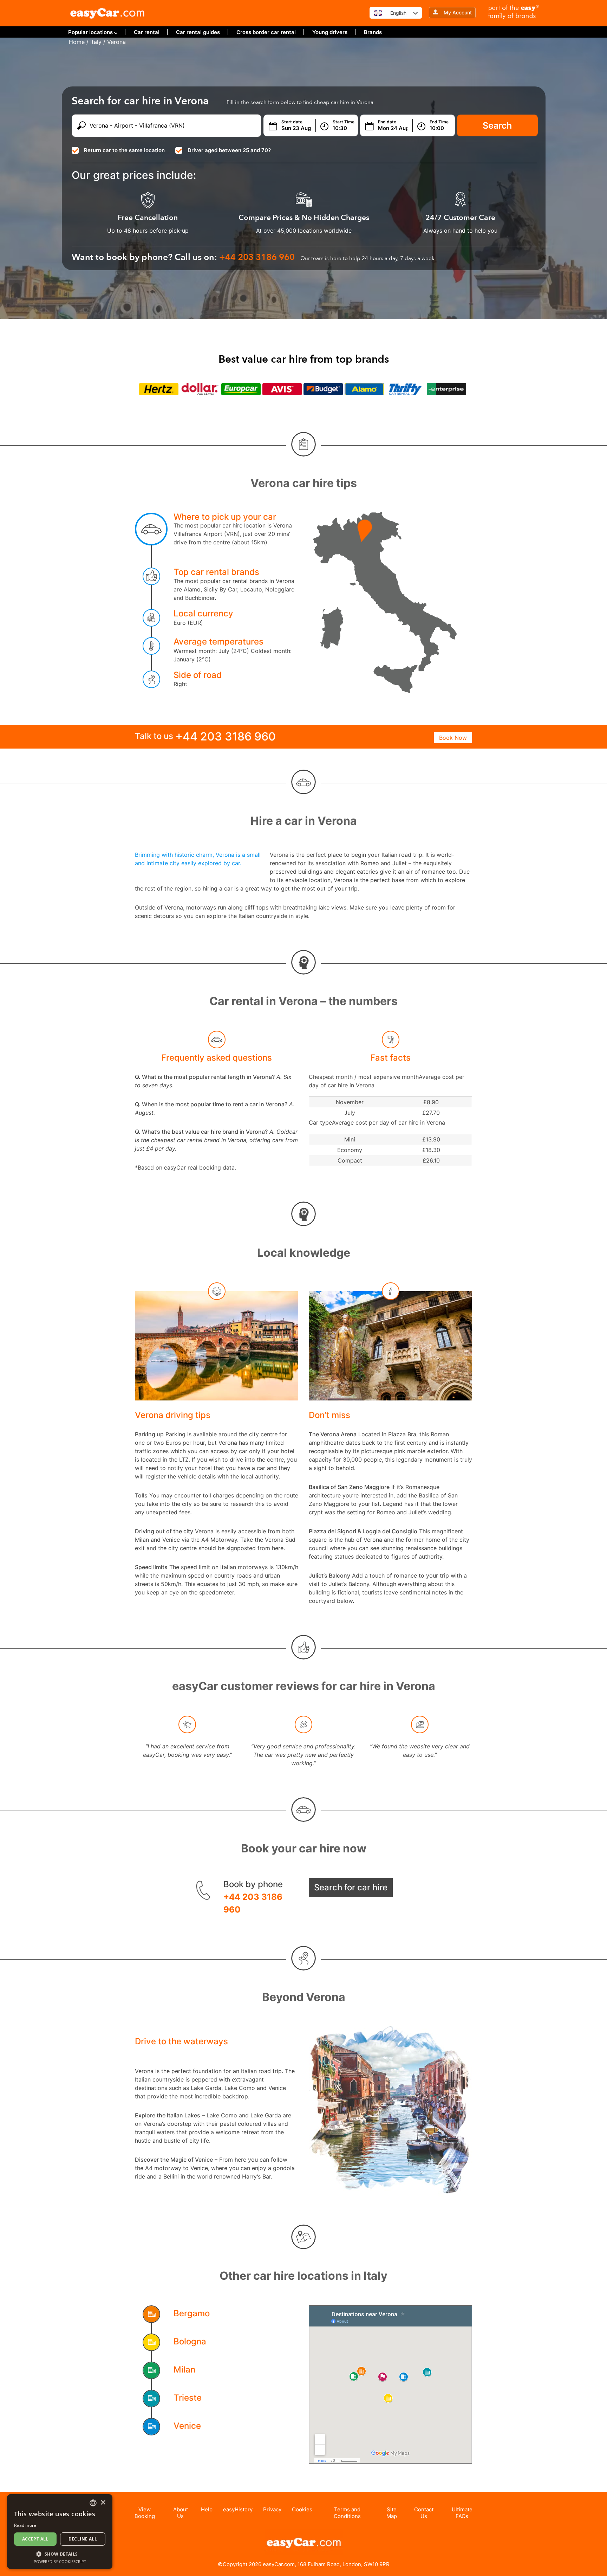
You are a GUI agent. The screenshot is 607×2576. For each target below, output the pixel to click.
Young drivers (330, 32)
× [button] (103, 2503)
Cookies (302, 2509)
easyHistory (238, 2509)
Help (207, 2509)
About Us (181, 2513)
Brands (373, 32)
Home (77, 42)
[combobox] (93, 2503)
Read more (25, 2525)
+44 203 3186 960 (253, 1903)
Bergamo (192, 2313)
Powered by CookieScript (60, 2561)
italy (96, 42)
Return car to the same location (124, 150)
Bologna (190, 2341)
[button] (60, 2554)
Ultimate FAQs (462, 2513)
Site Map (392, 2513)
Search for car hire (351, 1887)
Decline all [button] (83, 2539)
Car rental (147, 32)
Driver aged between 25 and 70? (229, 150)
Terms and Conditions (347, 2513)
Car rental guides (198, 32)
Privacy (272, 2509)
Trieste (188, 2398)
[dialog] (60, 2532)
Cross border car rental (266, 32)
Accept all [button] (35, 2539)
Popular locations (90, 32)
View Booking (145, 2513)
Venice (187, 2426)
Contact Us (424, 2513)
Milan (184, 2370)
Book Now (453, 738)
